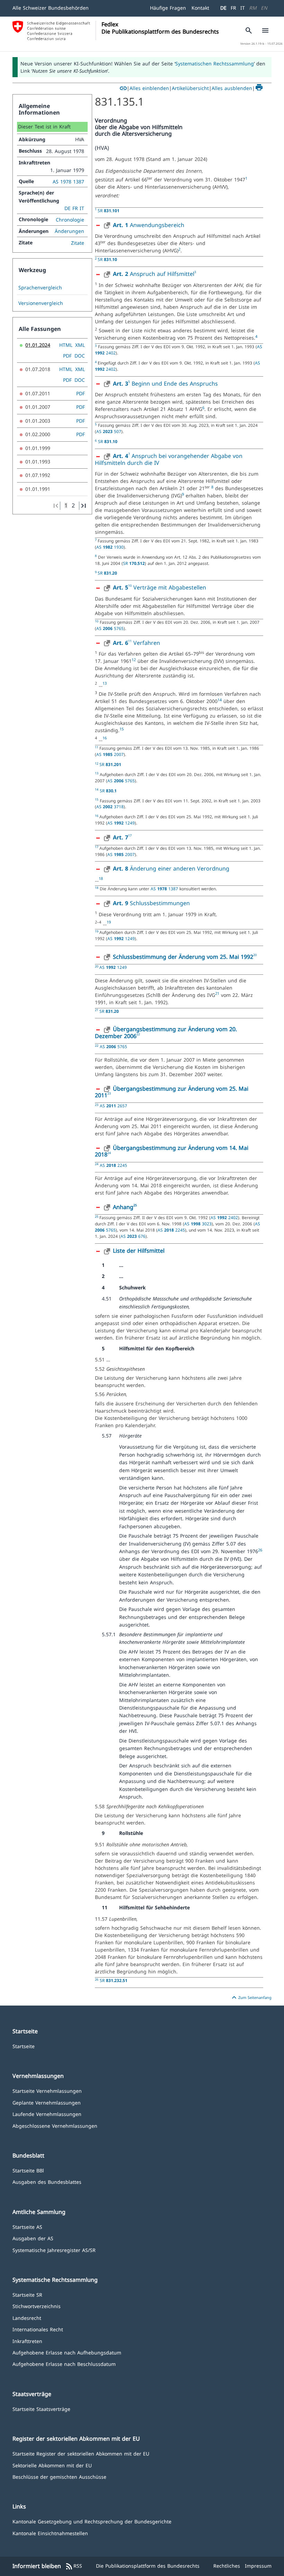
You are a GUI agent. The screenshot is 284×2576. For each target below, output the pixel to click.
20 (255, 955)
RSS (74, 2566)
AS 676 (133, 1236)
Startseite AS (27, 2227)
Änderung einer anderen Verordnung (171, 868)
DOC (80, 356)
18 (101, 879)
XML (80, 345)
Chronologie (70, 220)
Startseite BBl (28, 2170)
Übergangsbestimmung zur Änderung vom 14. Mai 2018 (172, 1151)
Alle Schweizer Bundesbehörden (51, 8)
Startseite (24, 2046)
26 (260, 1550)
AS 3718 (110, 807)
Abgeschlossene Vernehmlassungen (55, 2125)
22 (138, 1034)
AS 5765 (110, 628)
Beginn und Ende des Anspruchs (175, 384)
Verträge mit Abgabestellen (170, 587)
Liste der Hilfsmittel (139, 1251)
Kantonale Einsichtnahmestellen (50, 2533)
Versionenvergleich (41, 303)
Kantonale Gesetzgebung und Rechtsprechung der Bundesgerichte (92, 2521)
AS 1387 (165, 889)
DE (223, 8)
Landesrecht (27, 2318)
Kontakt (200, 8)
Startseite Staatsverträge (41, 2409)
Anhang (123, 1207)
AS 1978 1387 (68, 182)
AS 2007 (110, 754)
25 (135, 1205)
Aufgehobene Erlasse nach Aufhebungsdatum (67, 2352)
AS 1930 (110, 547)
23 (109, 1093)
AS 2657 (113, 1106)
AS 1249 (121, 823)
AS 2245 (113, 1165)
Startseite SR (27, 2294)
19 (109, 922)
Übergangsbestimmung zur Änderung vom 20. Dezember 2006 (166, 1033)
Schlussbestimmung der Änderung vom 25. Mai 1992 (183, 957)
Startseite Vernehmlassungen (47, 2091)
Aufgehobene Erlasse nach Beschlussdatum (64, 2364)
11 (130, 641)
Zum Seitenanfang (251, 1998)
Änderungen (69, 231)
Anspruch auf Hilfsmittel (154, 274)
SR (109, 210)
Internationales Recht (38, 2329)
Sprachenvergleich (40, 288)
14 (220, 700)
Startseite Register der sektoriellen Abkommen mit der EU (81, 2453)
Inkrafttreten (27, 2341)
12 (134, 660)
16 (105, 738)
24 (109, 1153)
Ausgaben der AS (33, 2238)
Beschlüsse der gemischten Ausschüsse (59, 2476)
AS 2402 (224, 1217)
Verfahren (146, 643)
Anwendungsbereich (149, 225)
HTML (66, 345)
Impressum (258, 2566)
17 (130, 835)
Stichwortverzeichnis (37, 2306)
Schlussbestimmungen (151, 903)
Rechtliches (227, 2566)
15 (122, 729)
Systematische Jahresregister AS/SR (54, 2250)
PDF (67, 356)
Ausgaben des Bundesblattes (47, 2182)
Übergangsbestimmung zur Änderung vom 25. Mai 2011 (172, 1092)
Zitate (78, 243)
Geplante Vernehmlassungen (47, 2102)
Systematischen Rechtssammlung (215, 64)
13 (105, 683)
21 (217, 993)
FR (233, 8)
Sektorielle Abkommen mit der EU (52, 2465)
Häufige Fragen (168, 8)
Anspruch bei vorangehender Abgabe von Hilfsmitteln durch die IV (169, 459)
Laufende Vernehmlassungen (47, 2114)
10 (130, 586)
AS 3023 (198, 1224)
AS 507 (109, 431)
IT (243, 8)
